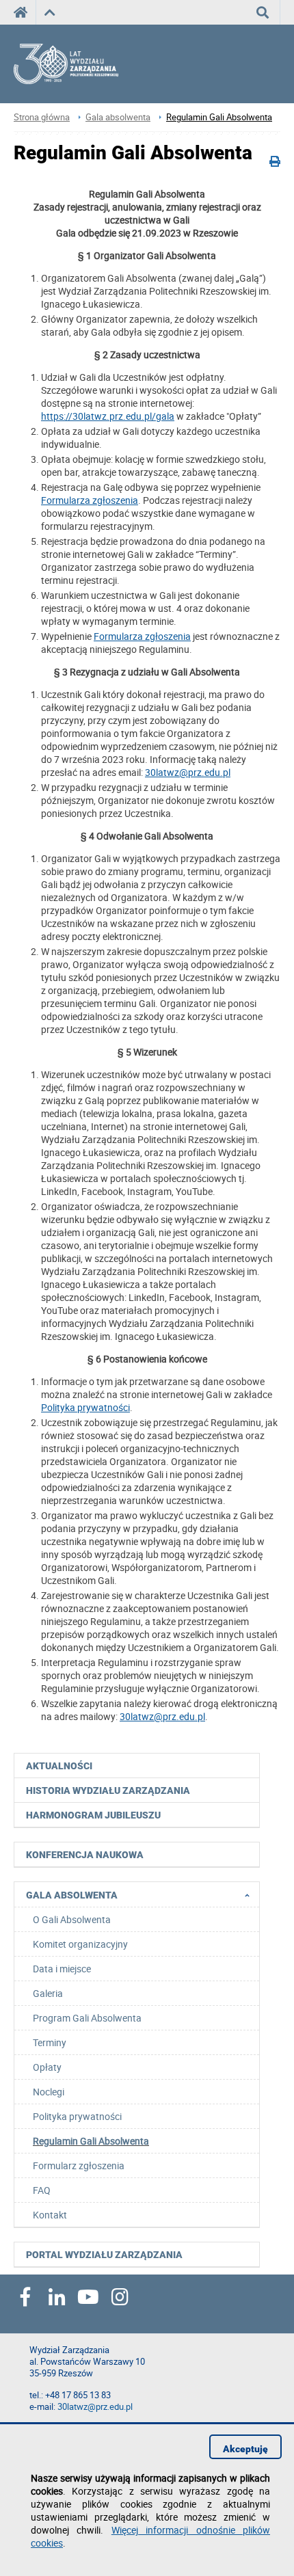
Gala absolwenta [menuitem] (72, 1895)
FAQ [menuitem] (42, 2190)
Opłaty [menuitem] (47, 2067)
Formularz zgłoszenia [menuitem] (79, 2165)
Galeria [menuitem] (48, 1993)
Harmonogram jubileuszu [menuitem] (93, 1815)
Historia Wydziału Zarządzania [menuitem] (108, 1790)
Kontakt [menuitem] (50, 2215)
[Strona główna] (79, 64)
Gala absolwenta (118, 117)
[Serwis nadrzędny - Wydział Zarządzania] (50, 12)
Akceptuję (245, 2449)
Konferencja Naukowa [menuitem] (85, 1855)
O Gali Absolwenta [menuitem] (72, 1919)
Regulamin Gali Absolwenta (219, 117)
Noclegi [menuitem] (49, 2092)
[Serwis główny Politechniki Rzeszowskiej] (25, 12)
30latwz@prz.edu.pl (188, 772)
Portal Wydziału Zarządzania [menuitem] (104, 2255)
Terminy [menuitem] (50, 2042)
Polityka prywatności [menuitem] (77, 2116)
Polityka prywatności (85, 1407)
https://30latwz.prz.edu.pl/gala (108, 416)
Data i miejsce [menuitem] (62, 1969)
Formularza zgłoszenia (90, 500)
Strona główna (42, 117)
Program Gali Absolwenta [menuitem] (87, 2018)
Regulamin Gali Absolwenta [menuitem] (91, 2141)
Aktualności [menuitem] (59, 1766)
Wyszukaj (263, 12)
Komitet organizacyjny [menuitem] (80, 1944)
